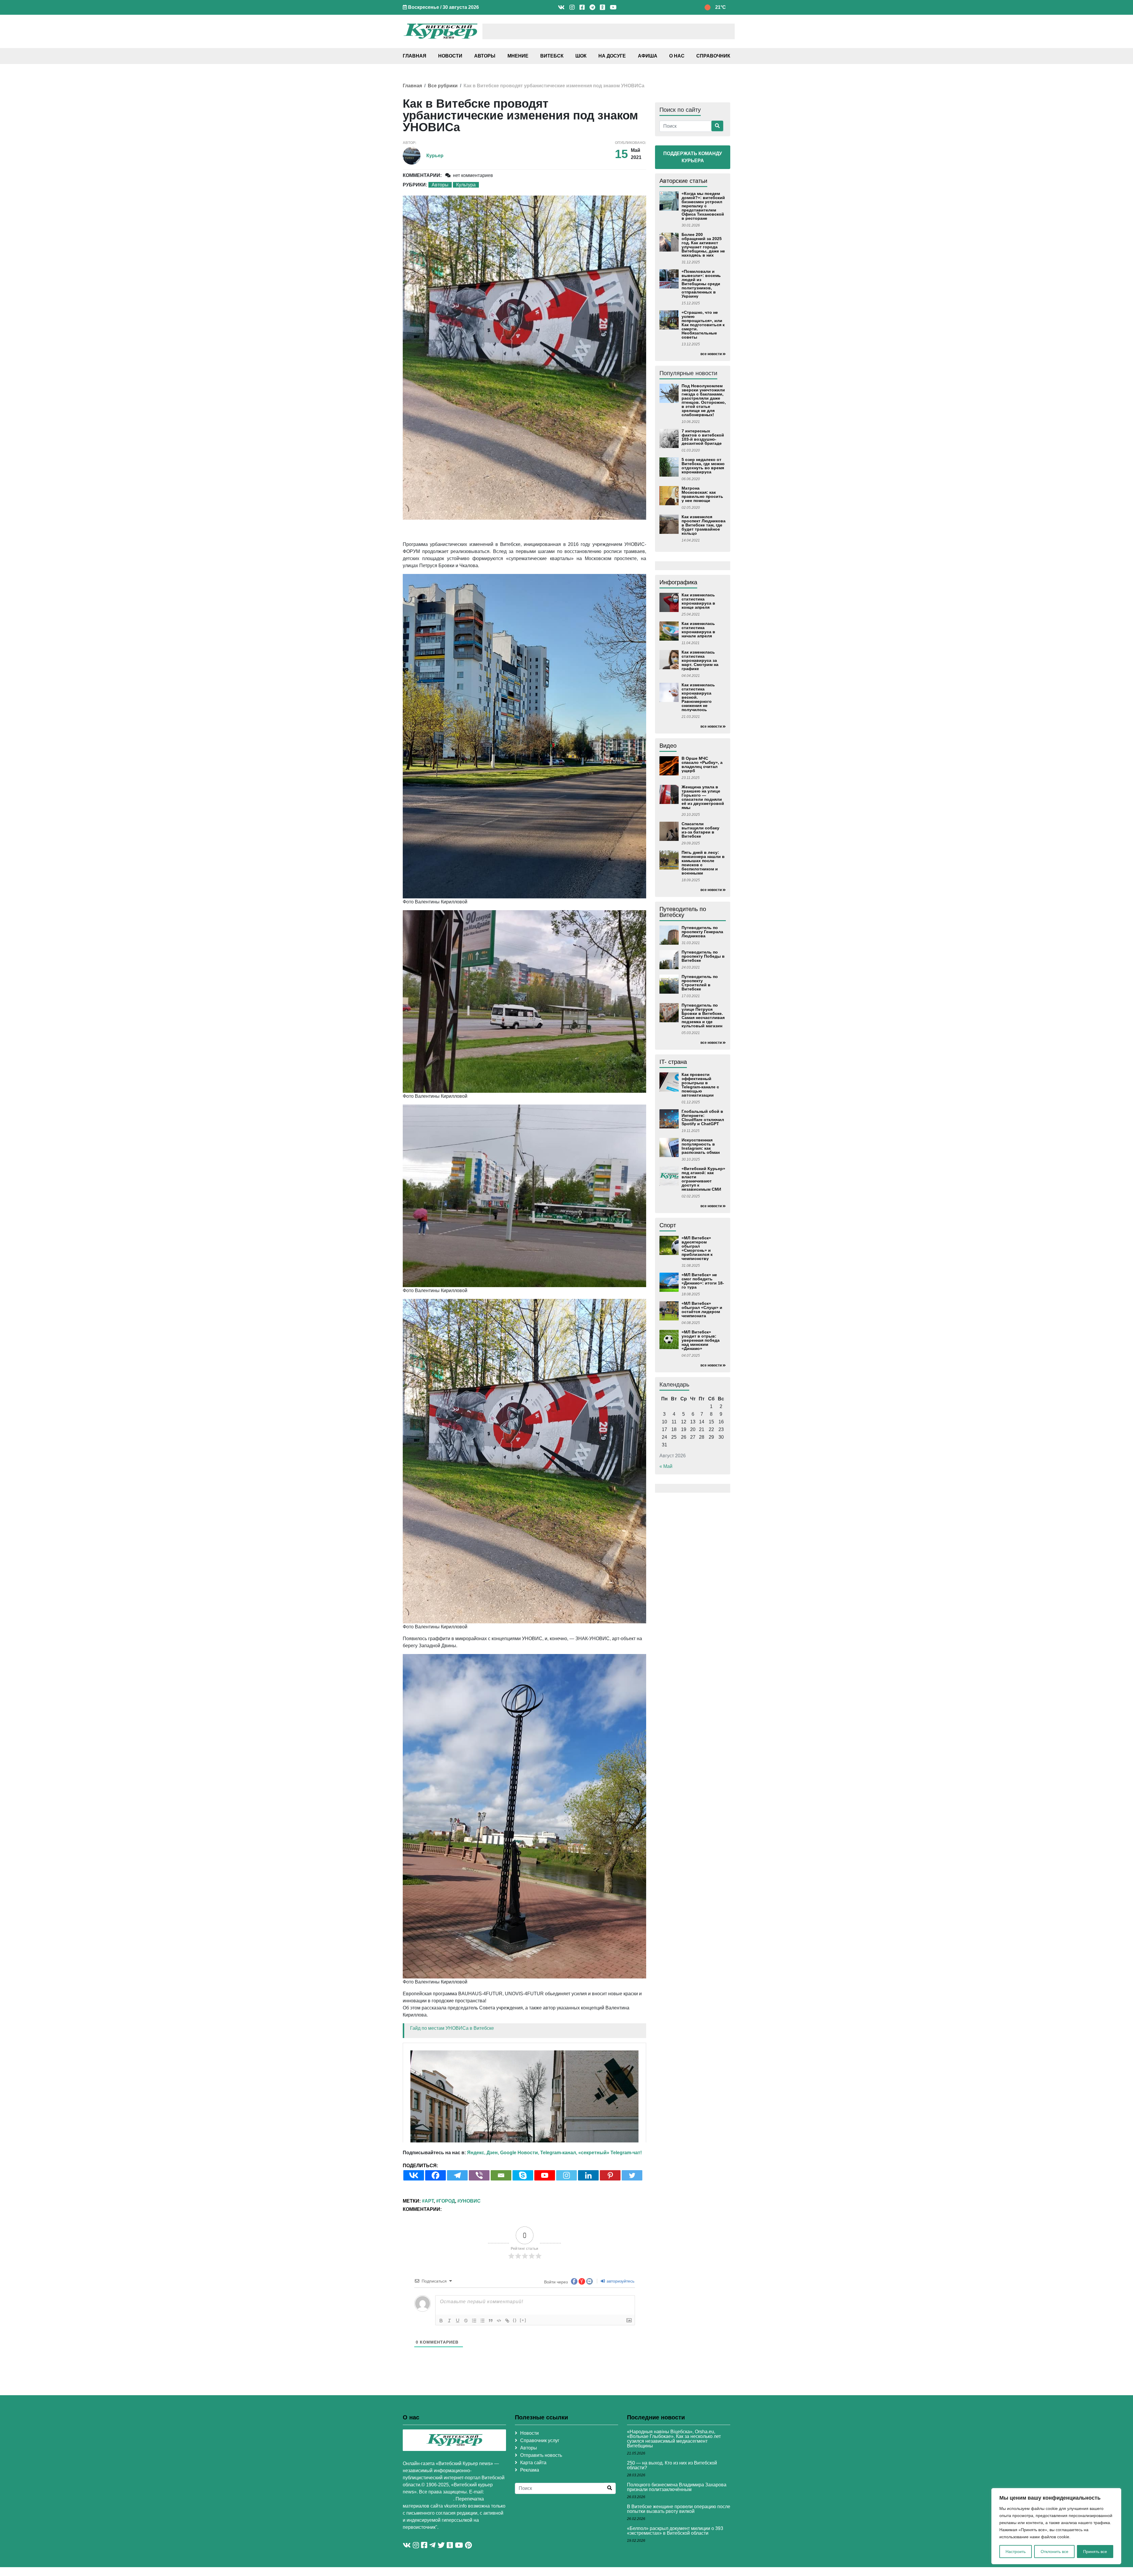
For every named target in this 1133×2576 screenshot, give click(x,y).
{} (515, 2384)
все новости (711, 354)
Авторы (485, 56)
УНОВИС (470, 2265)
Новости (450, 56)
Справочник (713, 56)
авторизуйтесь (620, 2345)
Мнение (518, 56)
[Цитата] (491, 2385)
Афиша (648, 56)
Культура (466, 185)
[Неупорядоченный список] (482, 2385)
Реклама (530, 2534)
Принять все (1095, 2552)
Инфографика (678, 582)
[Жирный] (441, 2385)
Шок (581, 56)
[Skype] (523, 2239)
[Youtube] (545, 2239)
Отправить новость (541, 2519)
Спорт (668, 1225)
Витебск (552, 56)
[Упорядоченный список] (474, 2385)
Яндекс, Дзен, (483, 2217)
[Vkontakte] (414, 2239)
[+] (523, 2384)
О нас (677, 56)
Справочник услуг (540, 2504)
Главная (415, 56)
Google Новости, (520, 2217)
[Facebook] (435, 2239)
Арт (429, 2265)
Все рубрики (443, 86)
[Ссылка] (507, 2385)
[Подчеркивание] (458, 2385)
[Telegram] (457, 2239)
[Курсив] (449, 2385)
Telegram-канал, (559, 2217)
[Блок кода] (499, 2385)
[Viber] (479, 2239)
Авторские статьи (683, 181)
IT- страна (673, 1062)
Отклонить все (1055, 2552)
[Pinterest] (610, 2239)
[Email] (501, 2239)
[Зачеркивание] (466, 2385)
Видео (668, 746)
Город (447, 2265)
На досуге (612, 56)
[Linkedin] (588, 2239)
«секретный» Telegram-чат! (610, 2217)
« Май (666, 1466)
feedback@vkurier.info (428, 2563)
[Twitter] (632, 2239)
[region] (1056, 2526)
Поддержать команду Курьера (693, 157)
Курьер (435, 156)
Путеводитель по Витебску (683, 912)
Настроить (1016, 2552)
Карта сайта (533, 2527)
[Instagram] (566, 2239)
